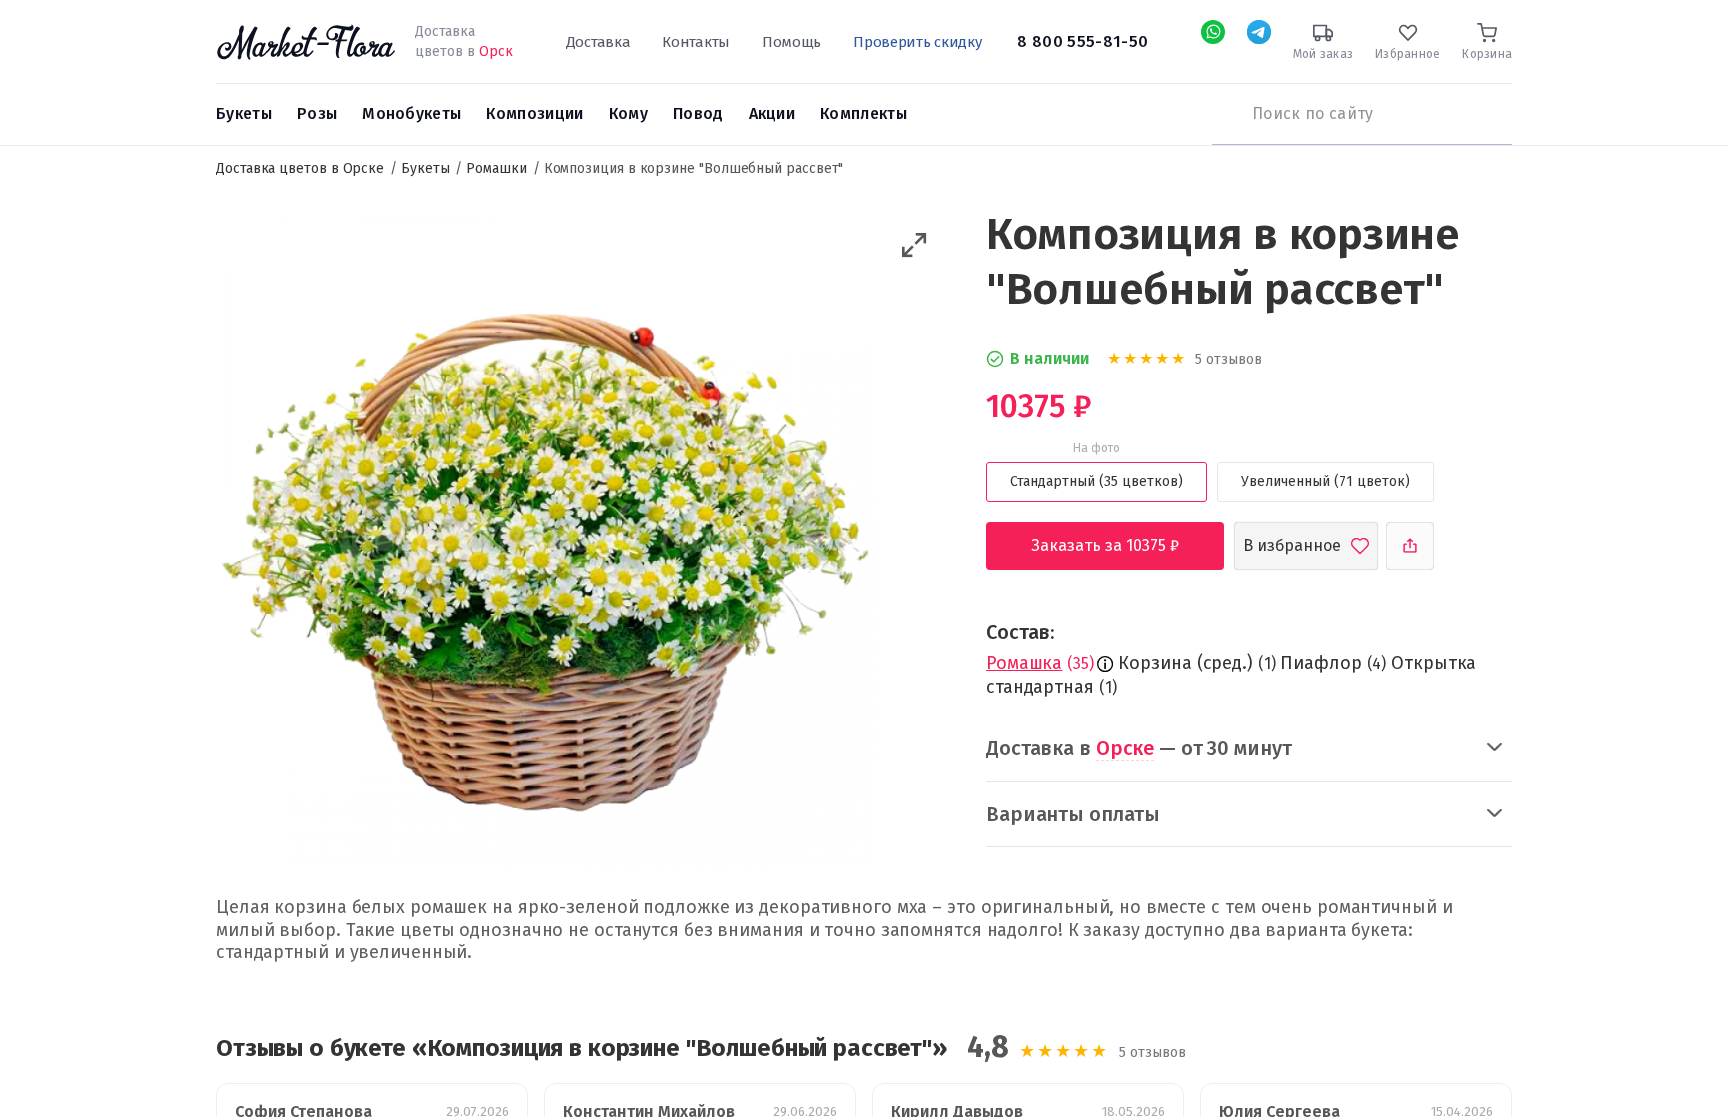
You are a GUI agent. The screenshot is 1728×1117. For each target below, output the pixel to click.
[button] (914, 245)
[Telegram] (1259, 32)
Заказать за (1120, 545)
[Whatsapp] (1213, 32)
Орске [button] (1125, 748)
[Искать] (1222, 114)
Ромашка (1024, 663)
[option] (546, 542)
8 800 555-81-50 (1082, 41)
